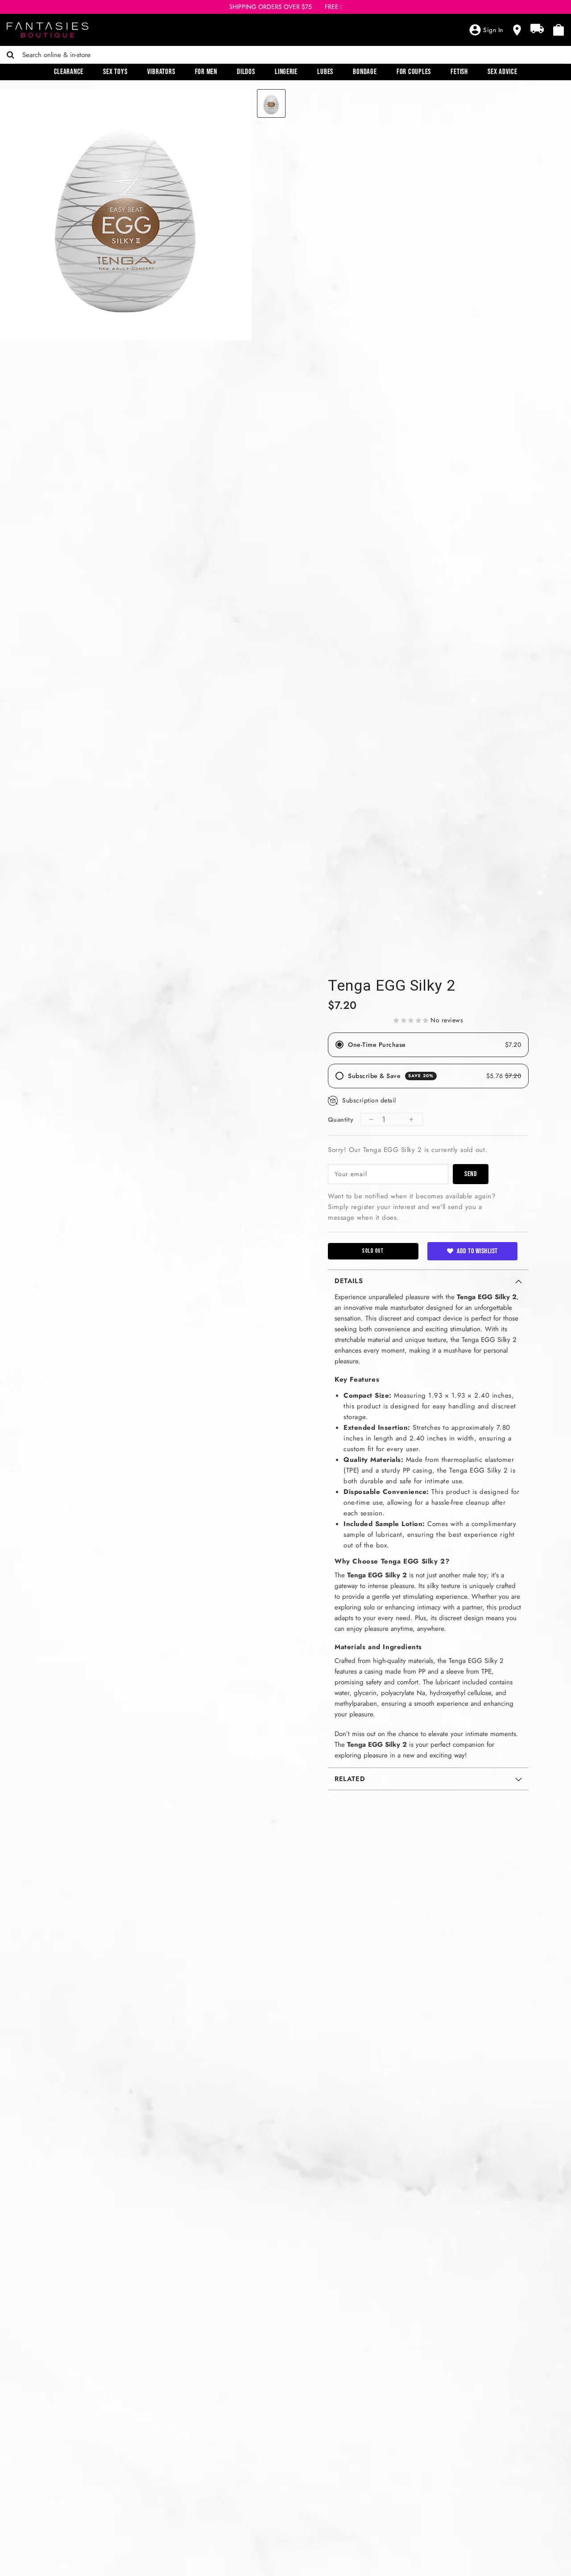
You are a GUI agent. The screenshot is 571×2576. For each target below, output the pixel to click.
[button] (411, 1020)
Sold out (373, 1251)
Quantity (341, 1119)
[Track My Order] (537, 29)
